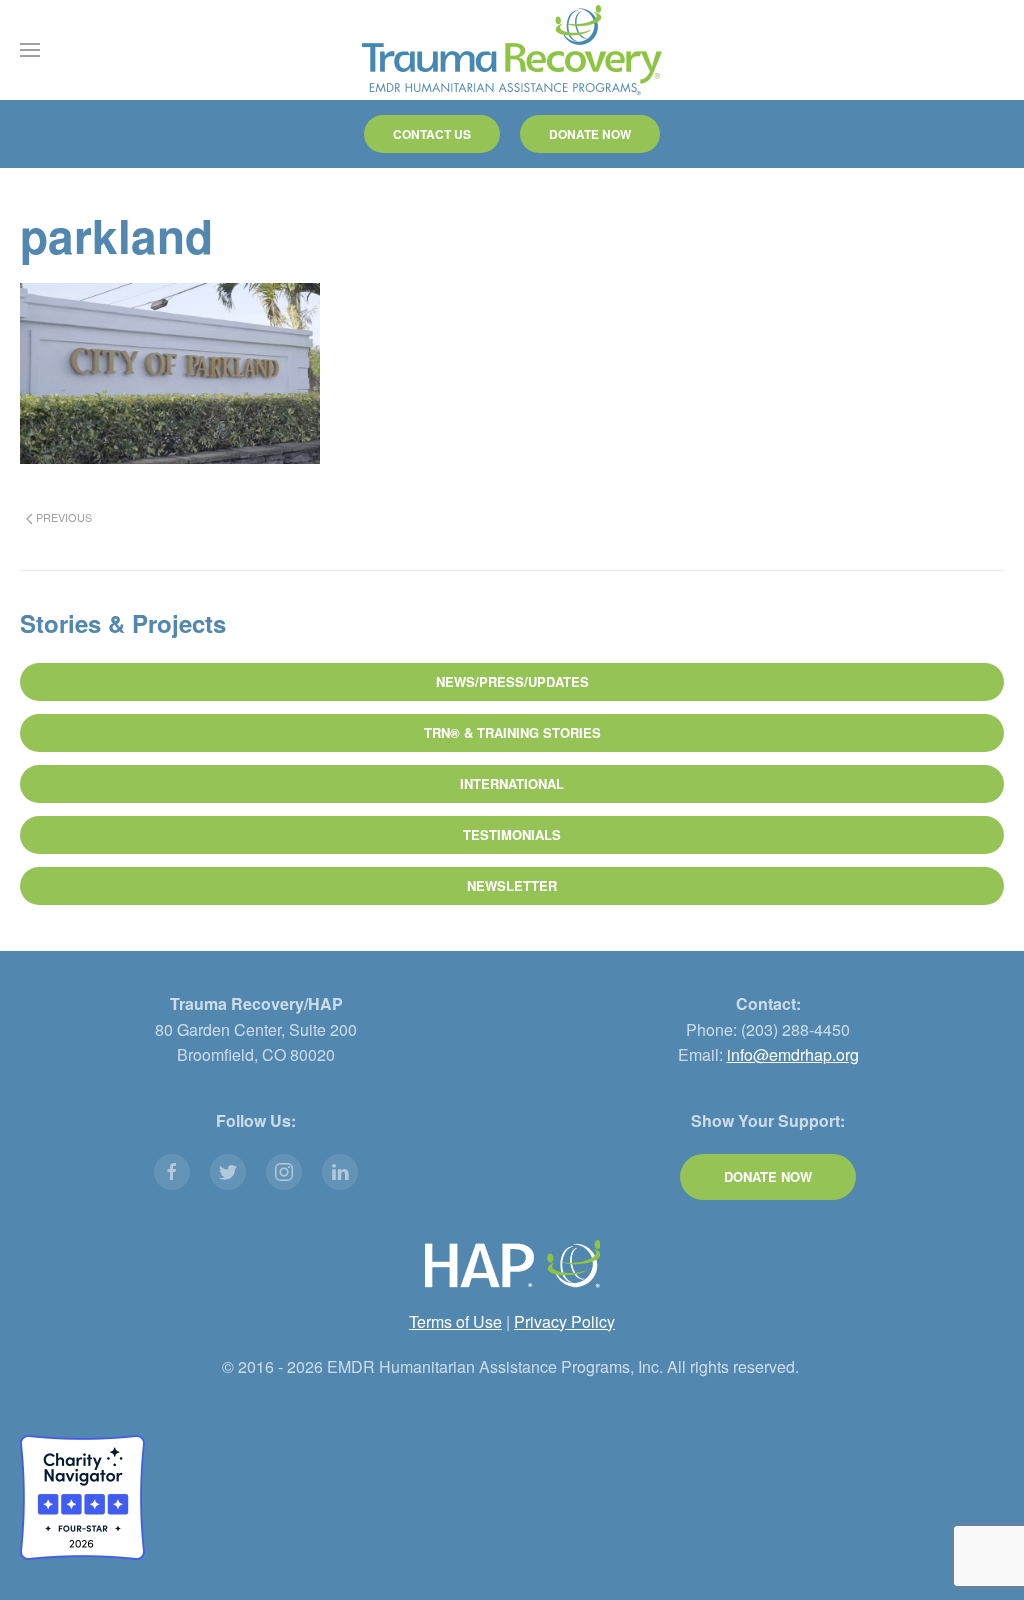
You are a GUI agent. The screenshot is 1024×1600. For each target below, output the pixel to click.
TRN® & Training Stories (512, 732)
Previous (62, 517)
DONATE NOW (590, 134)
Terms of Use (455, 1321)
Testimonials (512, 834)
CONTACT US (432, 134)
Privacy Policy (564, 1321)
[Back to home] (512, 50)
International (512, 783)
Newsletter (512, 885)
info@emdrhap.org (793, 1054)
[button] (30, 50)
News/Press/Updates (512, 681)
